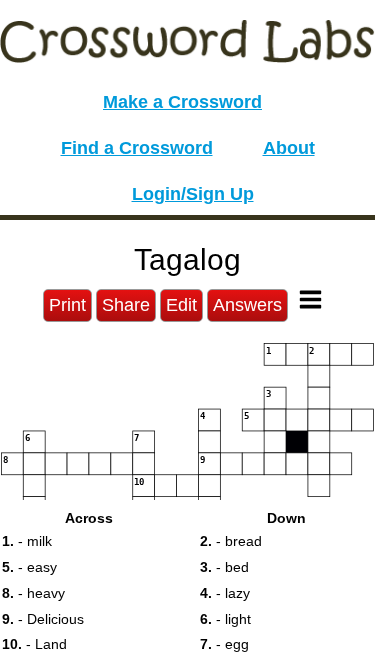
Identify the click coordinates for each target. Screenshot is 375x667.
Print (67, 305)
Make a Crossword (182, 102)
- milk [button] (27, 541)
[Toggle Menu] (310, 299)
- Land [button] (34, 644)
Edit (181, 305)
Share (126, 305)
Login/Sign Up (193, 194)
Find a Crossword (137, 148)
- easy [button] (29, 567)
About (289, 148)
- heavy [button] (33, 593)
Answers (247, 305)
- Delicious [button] (43, 619)
